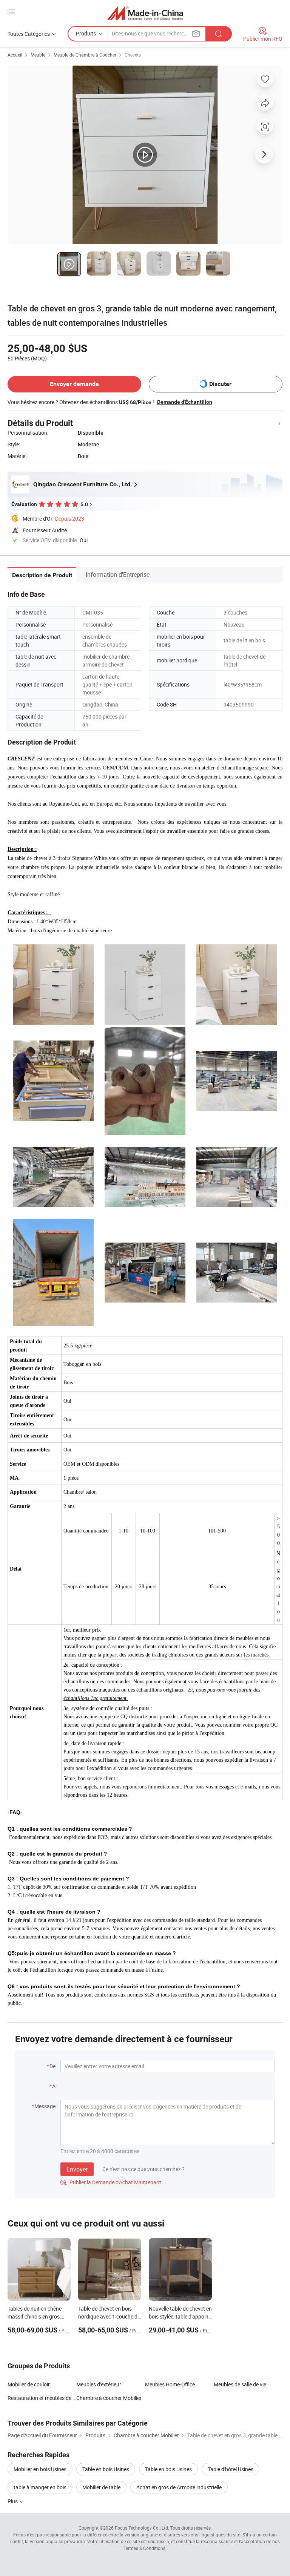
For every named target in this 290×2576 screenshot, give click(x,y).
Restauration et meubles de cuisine (42, 2398)
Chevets (133, 55)
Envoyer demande (74, 384)
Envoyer (77, 2169)
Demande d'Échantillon (185, 402)
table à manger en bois (40, 2487)
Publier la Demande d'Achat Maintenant (111, 2182)
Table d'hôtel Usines (231, 2469)
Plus (13, 2501)
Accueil (15, 55)
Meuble (38, 55)
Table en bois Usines (106, 2469)
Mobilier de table (101, 2487)
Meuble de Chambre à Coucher (85, 55)
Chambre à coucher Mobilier (109, 2398)
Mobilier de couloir (29, 2384)
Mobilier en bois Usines (40, 2469)
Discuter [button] (220, 384)
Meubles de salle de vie (240, 2384)
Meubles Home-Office (170, 2384)
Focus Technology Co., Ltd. (142, 2528)
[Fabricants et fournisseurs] (145, 13)
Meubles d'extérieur (99, 2384)
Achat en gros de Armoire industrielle (179, 2487)
